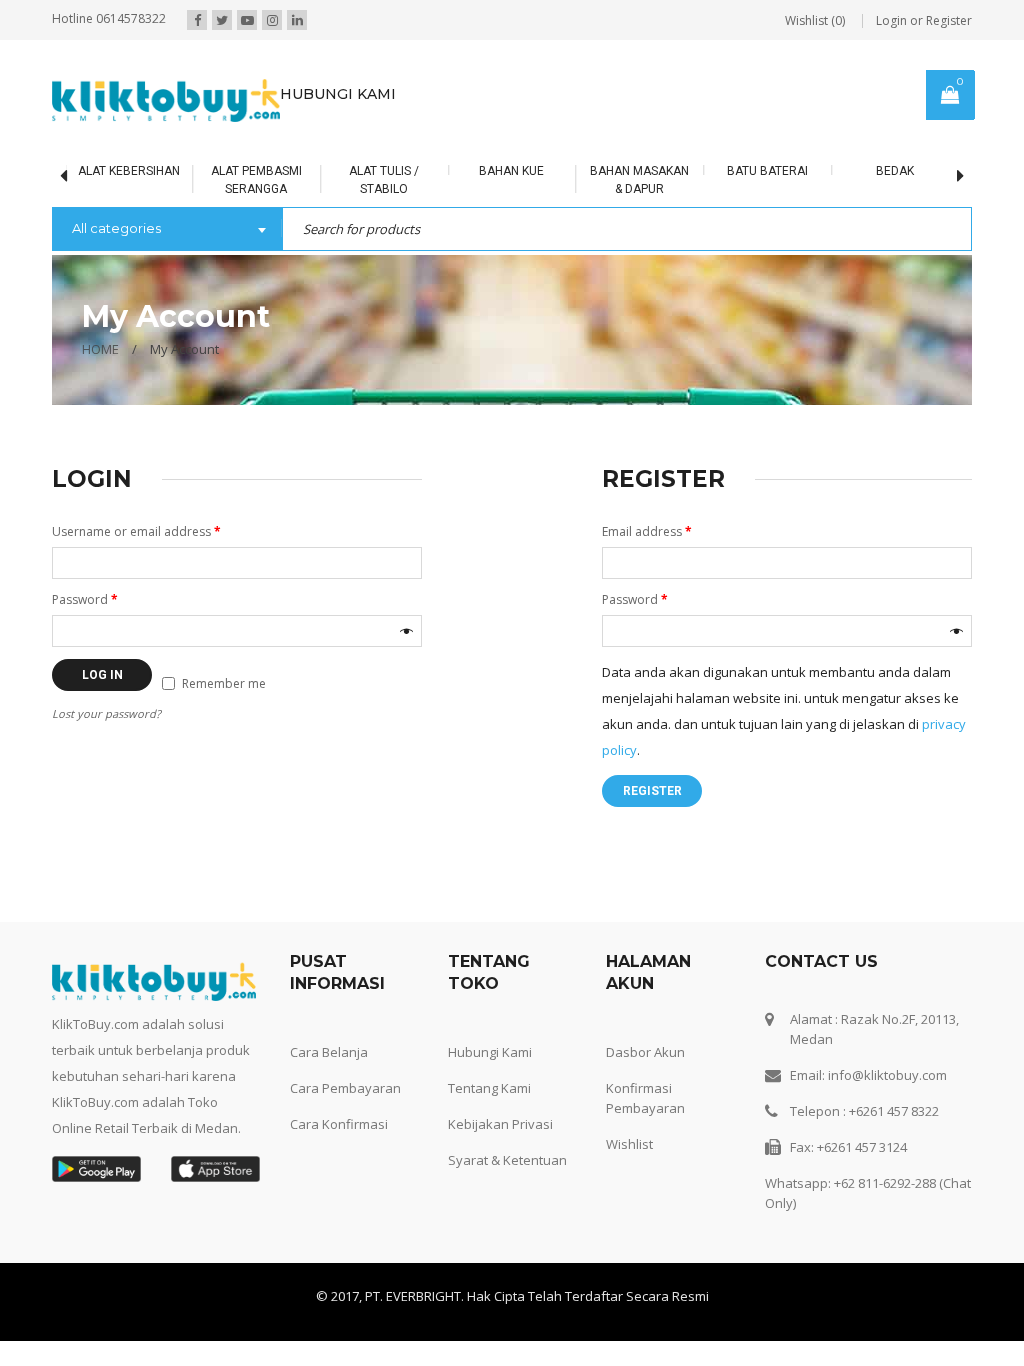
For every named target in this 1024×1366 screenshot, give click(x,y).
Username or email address (136, 531)
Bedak (895, 171)
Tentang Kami (489, 1088)
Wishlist (629, 1144)
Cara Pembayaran (345, 1088)
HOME (100, 349)
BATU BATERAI (767, 171)
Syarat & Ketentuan (507, 1160)
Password (85, 599)
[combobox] (167, 230)
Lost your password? (106, 713)
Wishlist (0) (815, 20)
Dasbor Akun (645, 1052)
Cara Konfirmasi (339, 1124)
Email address (647, 531)
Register (652, 791)
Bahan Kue (511, 171)
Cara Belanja (329, 1052)
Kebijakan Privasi (500, 1124)
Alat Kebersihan (129, 171)
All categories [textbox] (116, 228)
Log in (102, 675)
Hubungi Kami (490, 1052)
